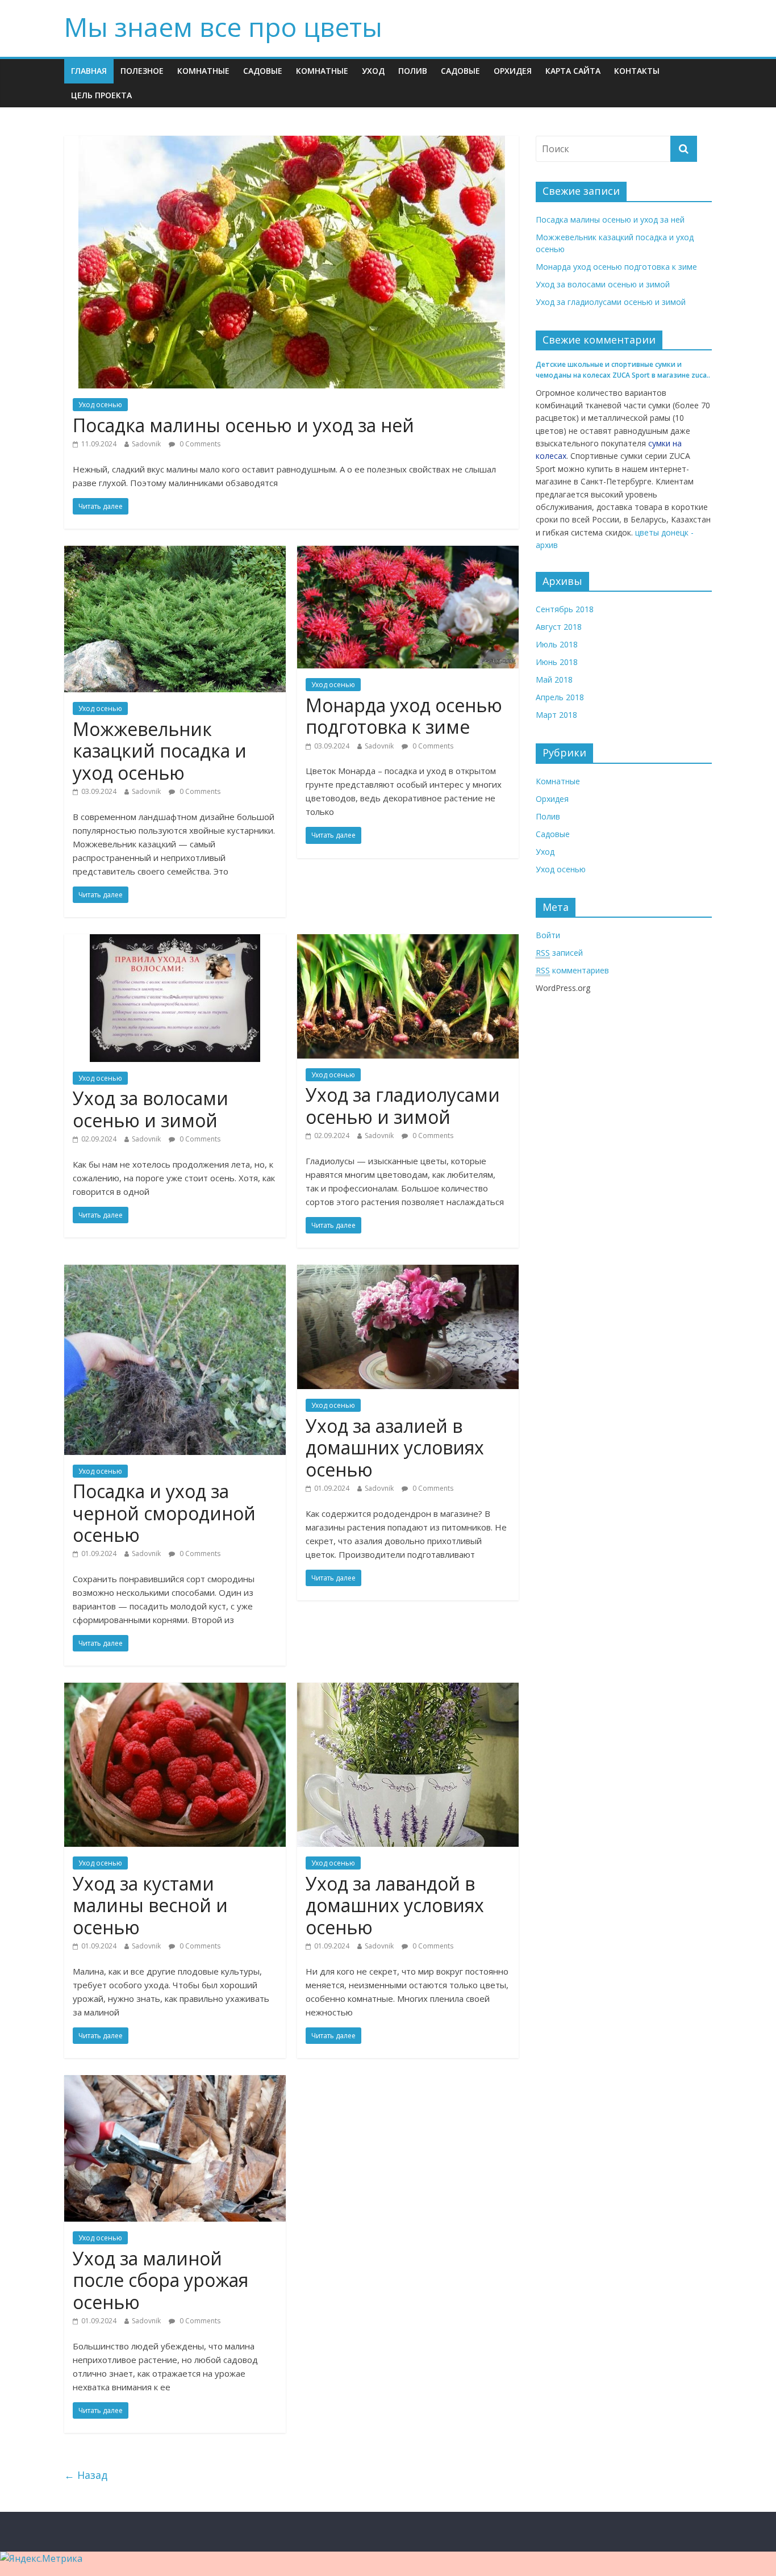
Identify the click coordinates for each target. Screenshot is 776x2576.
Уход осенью (100, 405)
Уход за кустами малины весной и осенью (150, 1905)
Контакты (637, 71)
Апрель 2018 (560, 697)
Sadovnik (146, 444)
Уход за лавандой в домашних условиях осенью (395, 1905)
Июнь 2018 (557, 662)
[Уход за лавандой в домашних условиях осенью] (408, 1690)
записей (559, 953)
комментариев (572, 970)
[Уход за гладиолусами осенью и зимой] (408, 941)
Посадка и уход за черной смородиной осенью (164, 1513)
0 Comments (199, 444)
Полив (413, 71)
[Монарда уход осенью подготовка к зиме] (408, 553)
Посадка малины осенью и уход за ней (243, 425)
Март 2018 (556, 715)
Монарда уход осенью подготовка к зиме (404, 716)
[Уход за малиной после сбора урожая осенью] (175, 2082)
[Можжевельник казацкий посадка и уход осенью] (175, 553)
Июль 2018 (557, 644)
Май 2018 (554, 679)
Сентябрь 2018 (565, 609)
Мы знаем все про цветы (223, 27)
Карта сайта (573, 71)
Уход (373, 71)
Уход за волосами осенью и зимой (151, 1109)
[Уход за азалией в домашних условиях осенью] (408, 1272)
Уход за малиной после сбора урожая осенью (160, 2280)
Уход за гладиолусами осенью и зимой (403, 1105)
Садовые (263, 71)
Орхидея (513, 71)
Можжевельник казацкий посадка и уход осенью (160, 751)
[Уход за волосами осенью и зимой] (175, 941)
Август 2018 (559, 627)
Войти (548, 935)
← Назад (86, 2475)
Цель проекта (101, 95)
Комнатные (203, 71)
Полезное (142, 71)
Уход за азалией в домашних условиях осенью (395, 1448)
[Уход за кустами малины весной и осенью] (175, 1690)
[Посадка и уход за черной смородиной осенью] (175, 1272)
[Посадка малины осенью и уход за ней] (292, 143)
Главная (89, 71)
